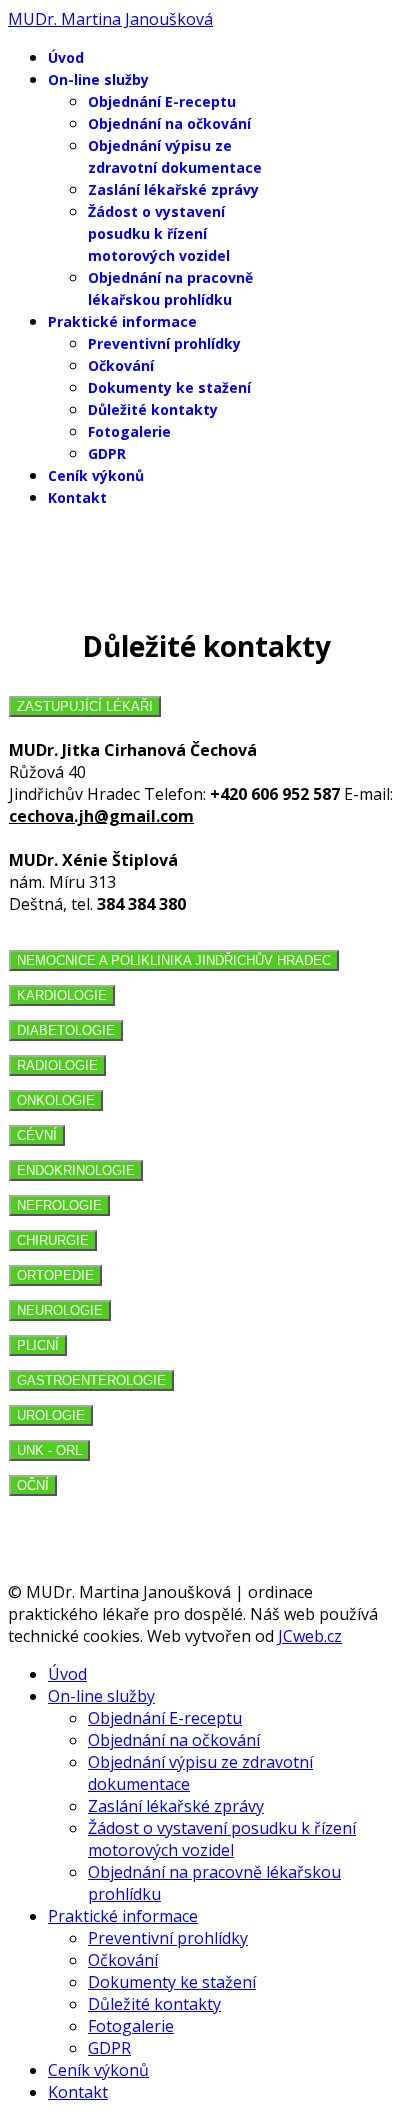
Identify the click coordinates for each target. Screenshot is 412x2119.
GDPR (107, 453)
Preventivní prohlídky (164, 343)
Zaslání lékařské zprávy (173, 189)
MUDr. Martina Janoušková (110, 19)
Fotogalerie (129, 431)
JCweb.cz (310, 1636)
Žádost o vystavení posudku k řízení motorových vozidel (159, 233)
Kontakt (77, 497)
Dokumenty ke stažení (169, 387)
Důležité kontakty (153, 409)
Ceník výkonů (96, 475)
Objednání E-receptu (162, 101)
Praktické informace (122, 321)
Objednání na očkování (169, 123)
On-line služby (98, 79)
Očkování (121, 365)
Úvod (66, 57)
